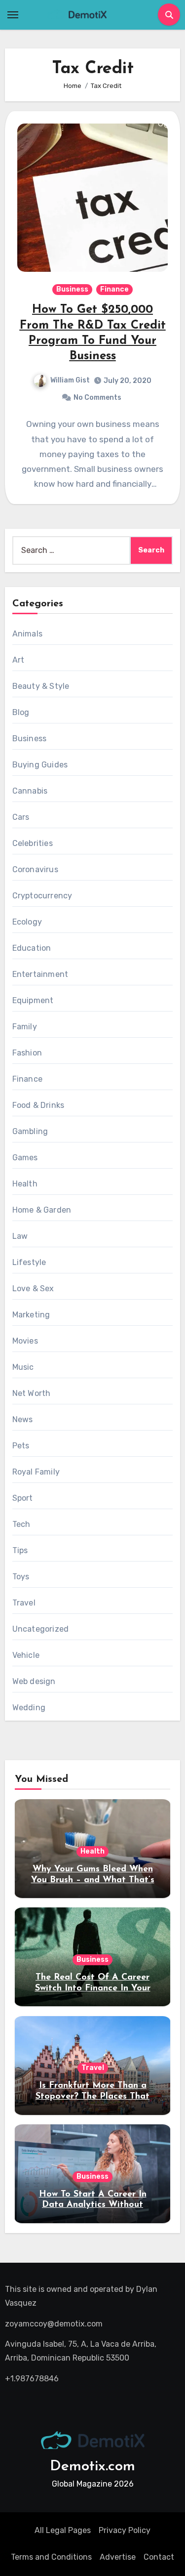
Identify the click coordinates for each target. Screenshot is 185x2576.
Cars (21, 817)
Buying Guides (40, 765)
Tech (21, 1524)
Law (20, 1236)
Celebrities (33, 843)
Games (25, 1158)
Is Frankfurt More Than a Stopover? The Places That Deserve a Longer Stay (92, 2096)
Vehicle (26, 1655)
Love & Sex (33, 1288)
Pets (21, 1446)
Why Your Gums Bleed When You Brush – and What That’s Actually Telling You (93, 1880)
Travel (24, 1603)
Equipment (33, 1000)
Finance (114, 289)
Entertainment (40, 974)
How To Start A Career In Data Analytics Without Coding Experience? (93, 2205)
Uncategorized (41, 1629)
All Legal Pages (63, 2530)
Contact (159, 2557)
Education (32, 948)
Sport (23, 1498)
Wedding (29, 1708)
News (23, 1419)
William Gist (70, 380)
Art (18, 660)
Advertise (118, 2557)
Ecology (27, 922)
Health (25, 1184)
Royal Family (36, 1472)
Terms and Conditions (51, 2557)
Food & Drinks (38, 1105)
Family (25, 1027)
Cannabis (30, 791)
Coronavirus (35, 869)
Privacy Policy (125, 2530)
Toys (21, 1577)
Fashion (27, 1053)
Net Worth (32, 1393)
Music (23, 1367)
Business (72, 289)
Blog (21, 712)
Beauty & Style (41, 686)
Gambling (30, 1131)
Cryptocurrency (42, 896)
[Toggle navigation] (13, 15)
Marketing (31, 1315)
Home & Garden (42, 1210)
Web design (34, 1681)
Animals (27, 634)
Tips (20, 1550)
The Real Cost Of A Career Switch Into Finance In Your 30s (93, 1988)
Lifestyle (29, 1262)
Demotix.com (92, 2467)
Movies (25, 1341)
